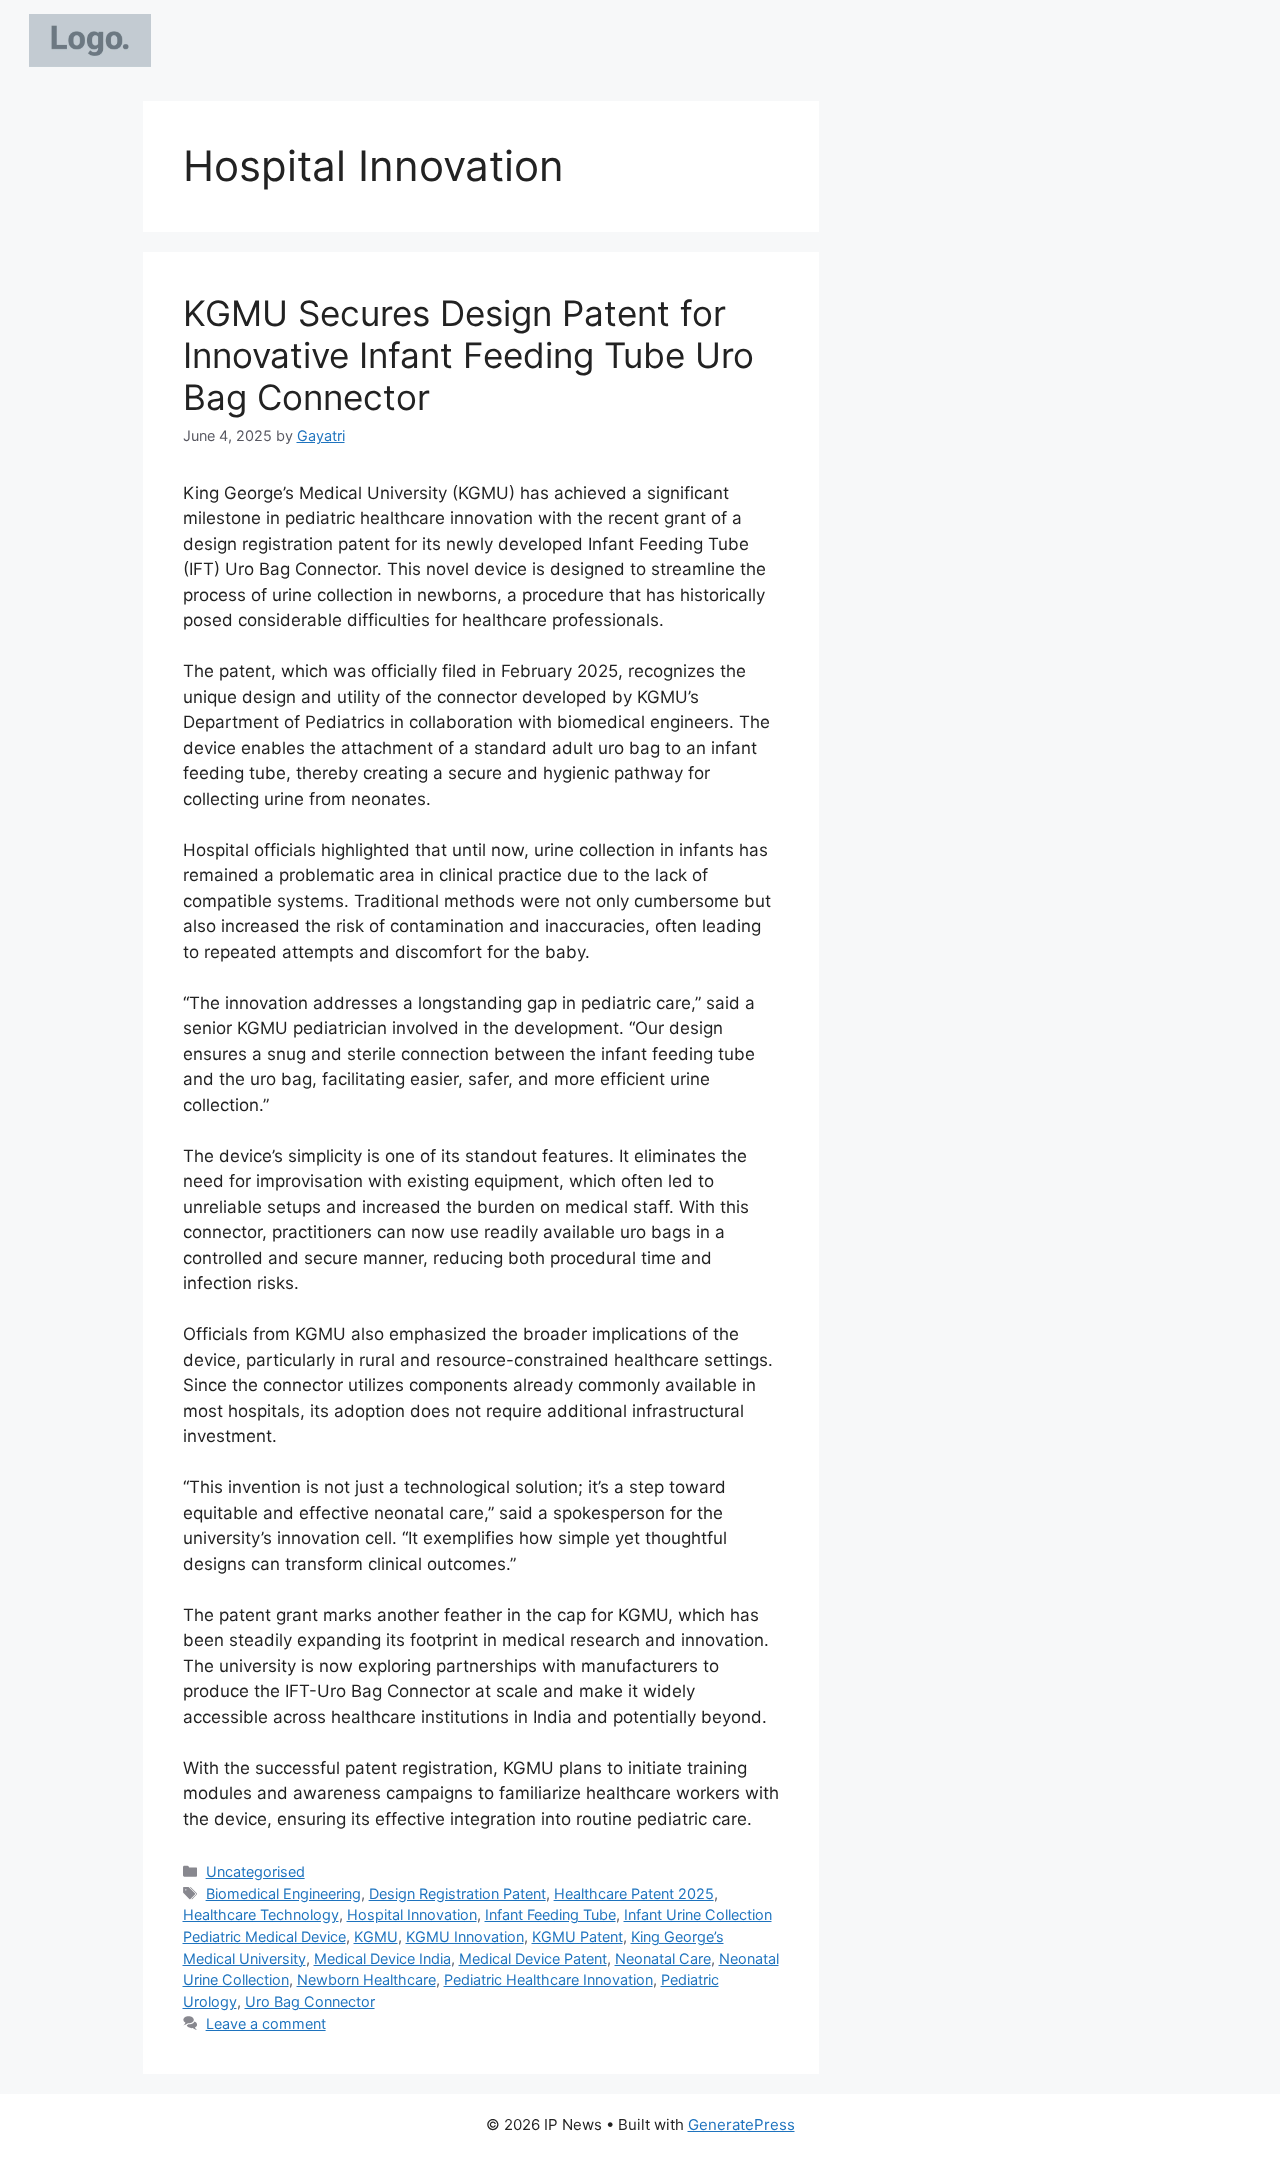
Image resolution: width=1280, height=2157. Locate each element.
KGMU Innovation (465, 1936)
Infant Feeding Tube (550, 1914)
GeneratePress (741, 2124)
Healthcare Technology (261, 1914)
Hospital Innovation (412, 1914)
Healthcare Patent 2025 (634, 1893)
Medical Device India (382, 1958)
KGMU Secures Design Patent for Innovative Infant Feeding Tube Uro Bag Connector (468, 355)
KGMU (376, 1936)
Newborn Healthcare (366, 1979)
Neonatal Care (663, 1958)
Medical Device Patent (533, 1958)
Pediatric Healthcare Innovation (548, 1979)
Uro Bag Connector (310, 2001)
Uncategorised (255, 1871)
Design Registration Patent (457, 1893)
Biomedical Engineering (283, 1893)
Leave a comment (266, 2023)
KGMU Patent (577, 1936)
